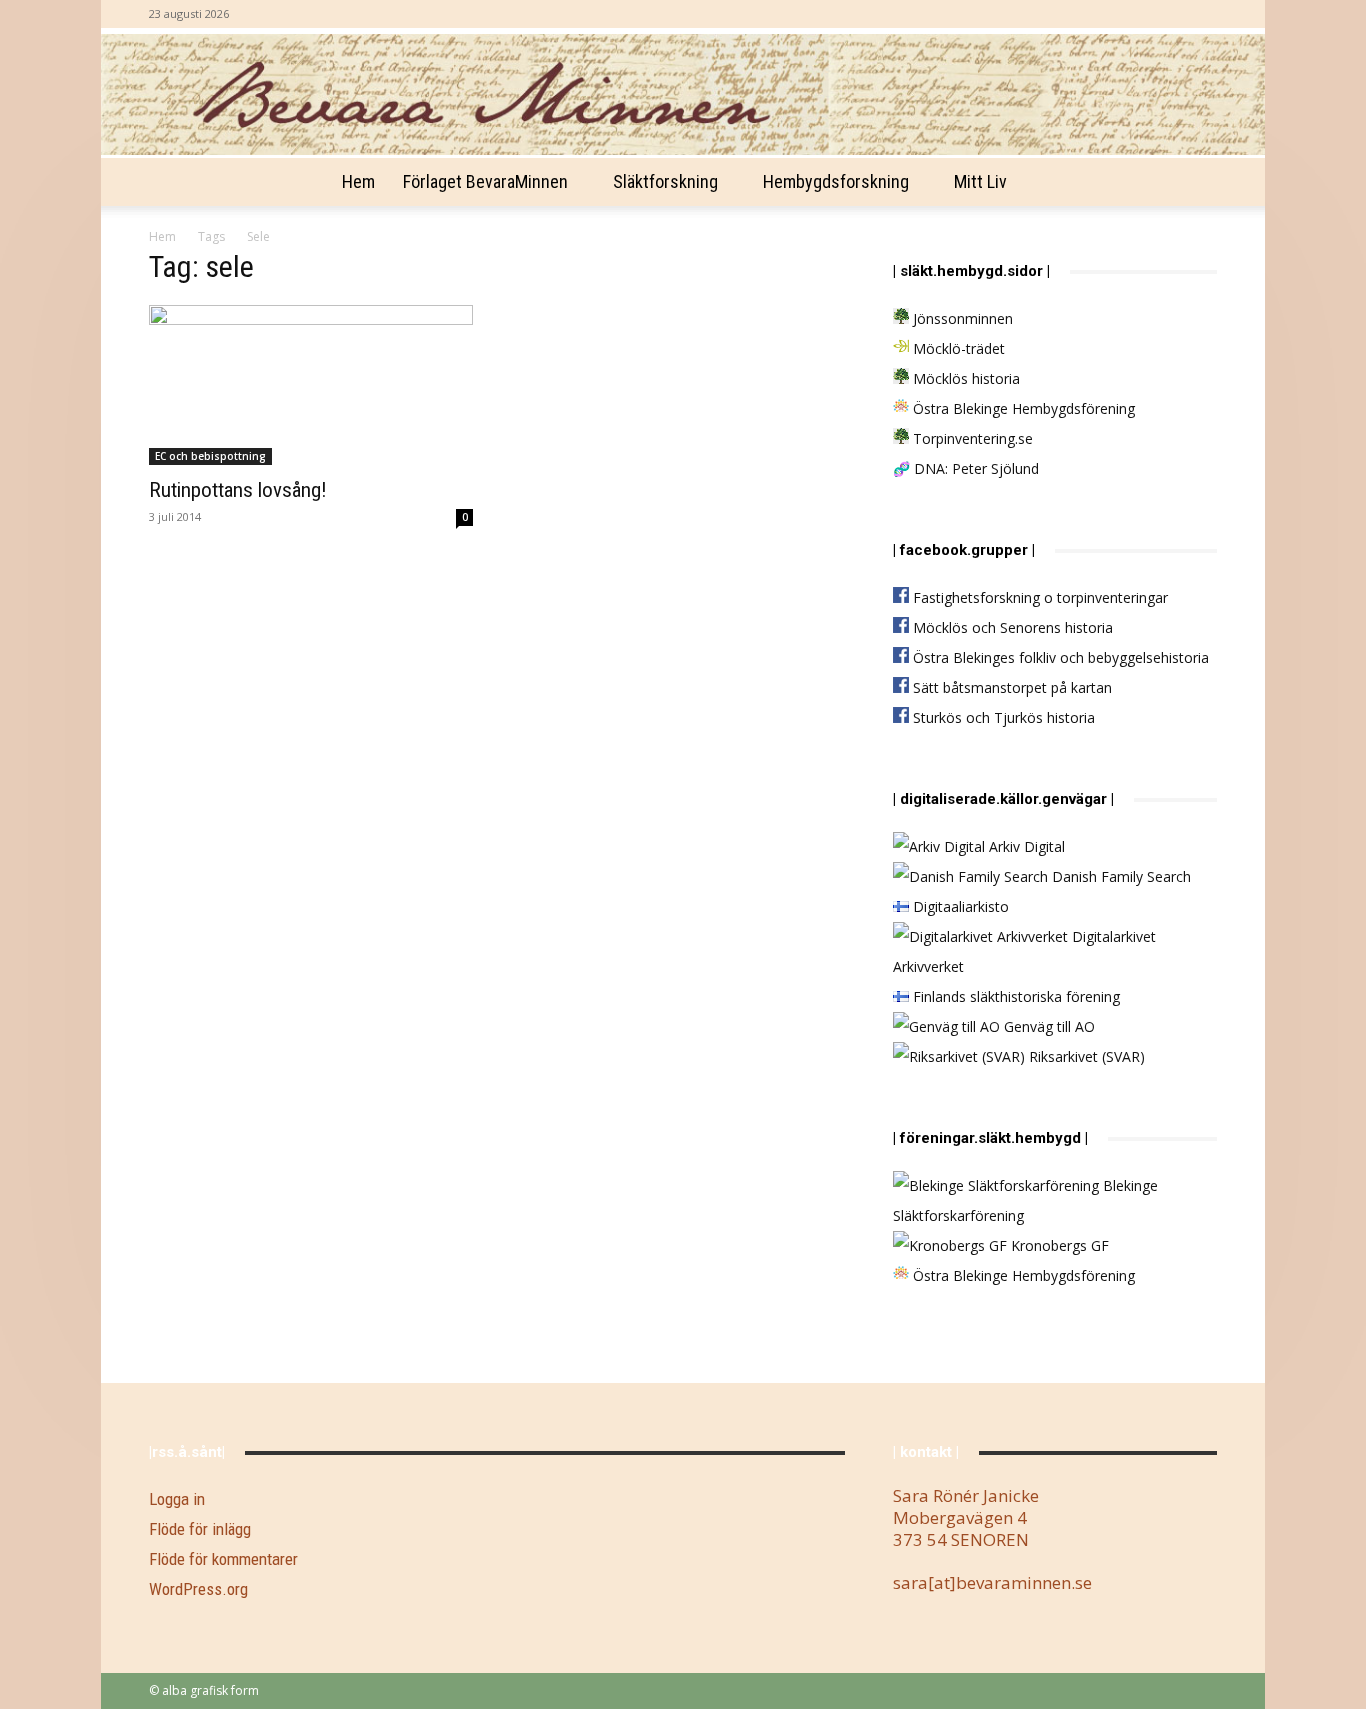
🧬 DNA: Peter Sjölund (966, 468)
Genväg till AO (1047, 1026)
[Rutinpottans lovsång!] (311, 385)
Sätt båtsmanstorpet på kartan (1010, 687)
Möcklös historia (964, 378)
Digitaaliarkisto (959, 906)
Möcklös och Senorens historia (1011, 627)
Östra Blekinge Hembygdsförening (1022, 408)
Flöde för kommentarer (223, 1559)
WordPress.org (198, 1589)
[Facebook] (1202, 14)
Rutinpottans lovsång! (238, 490)
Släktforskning (665, 181)
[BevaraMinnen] (683, 94)
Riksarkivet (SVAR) (1085, 1056)
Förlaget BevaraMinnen (485, 181)
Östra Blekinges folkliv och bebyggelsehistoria (1059, 657)
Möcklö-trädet (957, 348)
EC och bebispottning (210, 456)
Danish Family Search (1119, 876)
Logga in (177, 1499)
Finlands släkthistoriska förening (1014, 996)
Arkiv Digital (1025, 846)
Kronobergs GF (1058, 1245)
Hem (358, 181)
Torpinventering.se (971, 438)
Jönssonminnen (961, 318)
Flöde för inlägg (200, 1529)
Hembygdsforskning (836, 181)
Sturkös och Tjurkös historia (1002, 717)
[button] (1193, 183)
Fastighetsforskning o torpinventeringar (1038, 597)
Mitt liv (980, 181)
